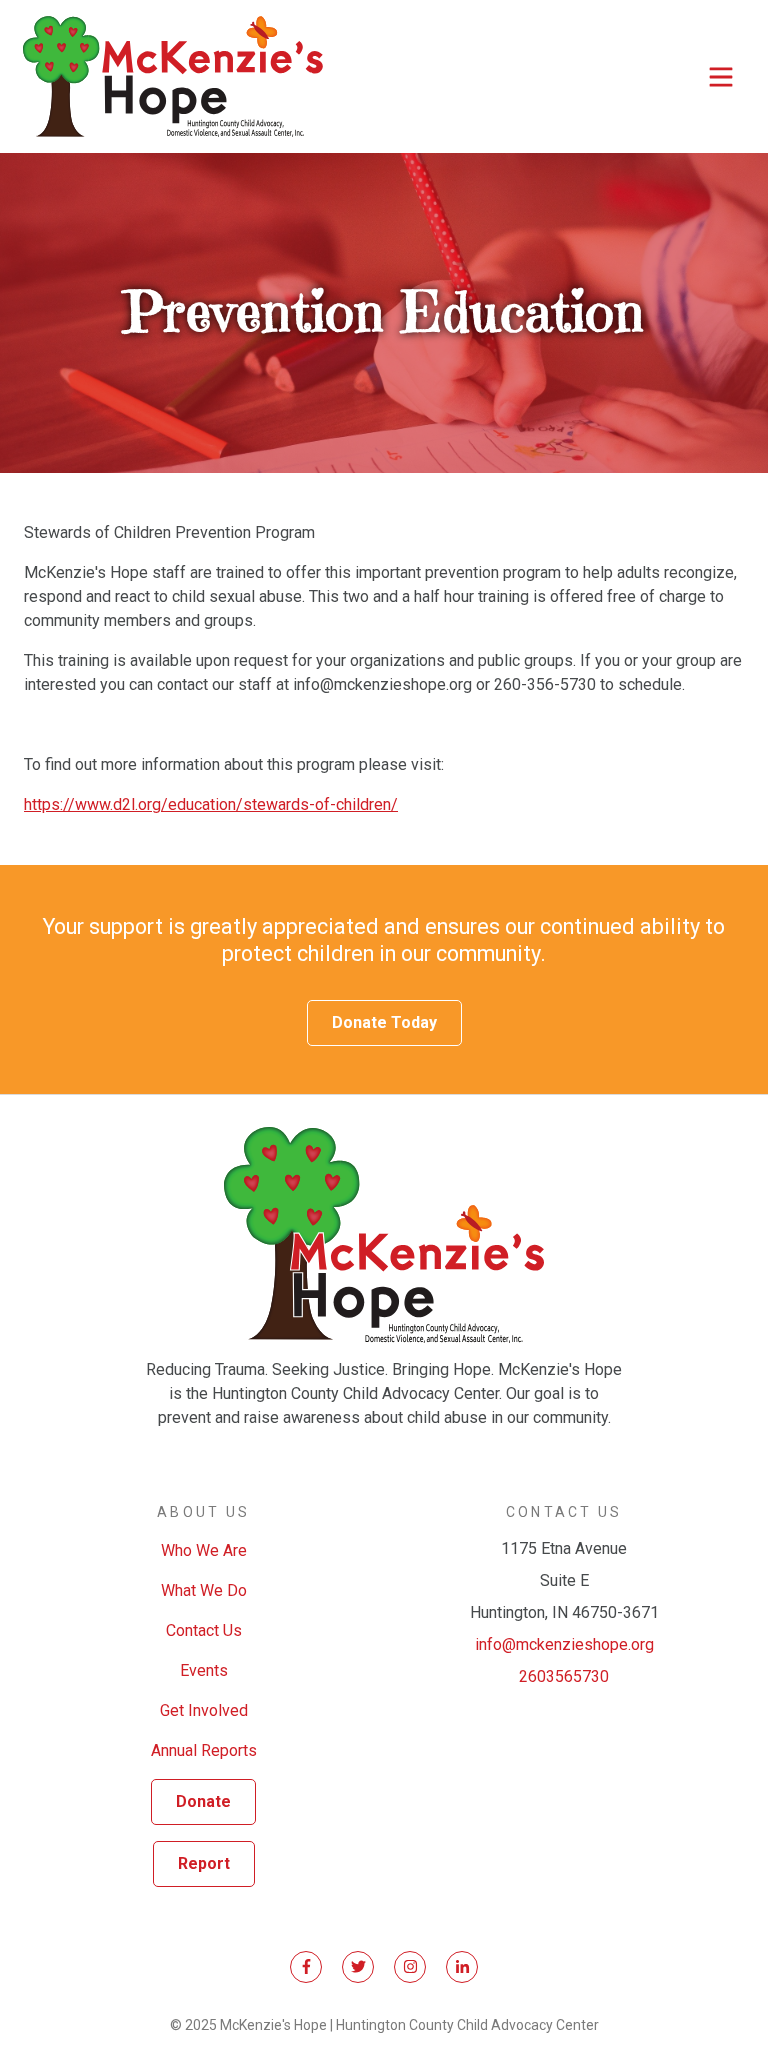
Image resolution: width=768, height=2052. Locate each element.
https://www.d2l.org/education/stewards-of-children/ (211, 804)
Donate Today (384, 1022)
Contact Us (204, 1630)
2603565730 (564, 1676)
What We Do (204, 1590)
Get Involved (204, 1710)
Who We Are (204, 1550)
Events (204, 1670)
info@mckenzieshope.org (564, 1644)
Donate (203, 1801)
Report (204, 1863)
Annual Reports (204, 1750)
